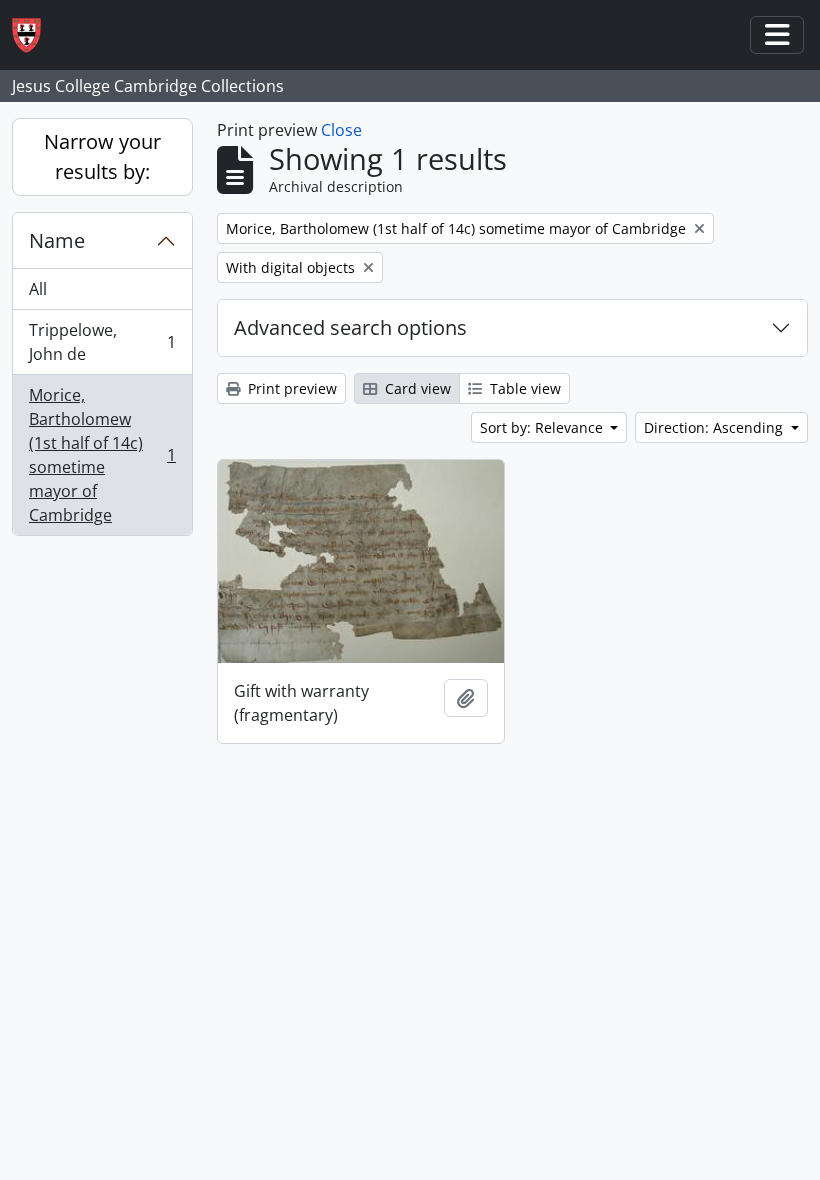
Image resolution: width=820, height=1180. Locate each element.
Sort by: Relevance (543, 427)
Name (57, 240)
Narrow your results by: (102, 156)
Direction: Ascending (715, 427)
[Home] (34, 35)
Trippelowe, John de (102, 342)
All (38, 289)
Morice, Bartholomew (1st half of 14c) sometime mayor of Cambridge (102, 455)
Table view (523, 388)
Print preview (290, 388)
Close (341, 130)
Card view (416, 388)
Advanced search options (350, 327)
